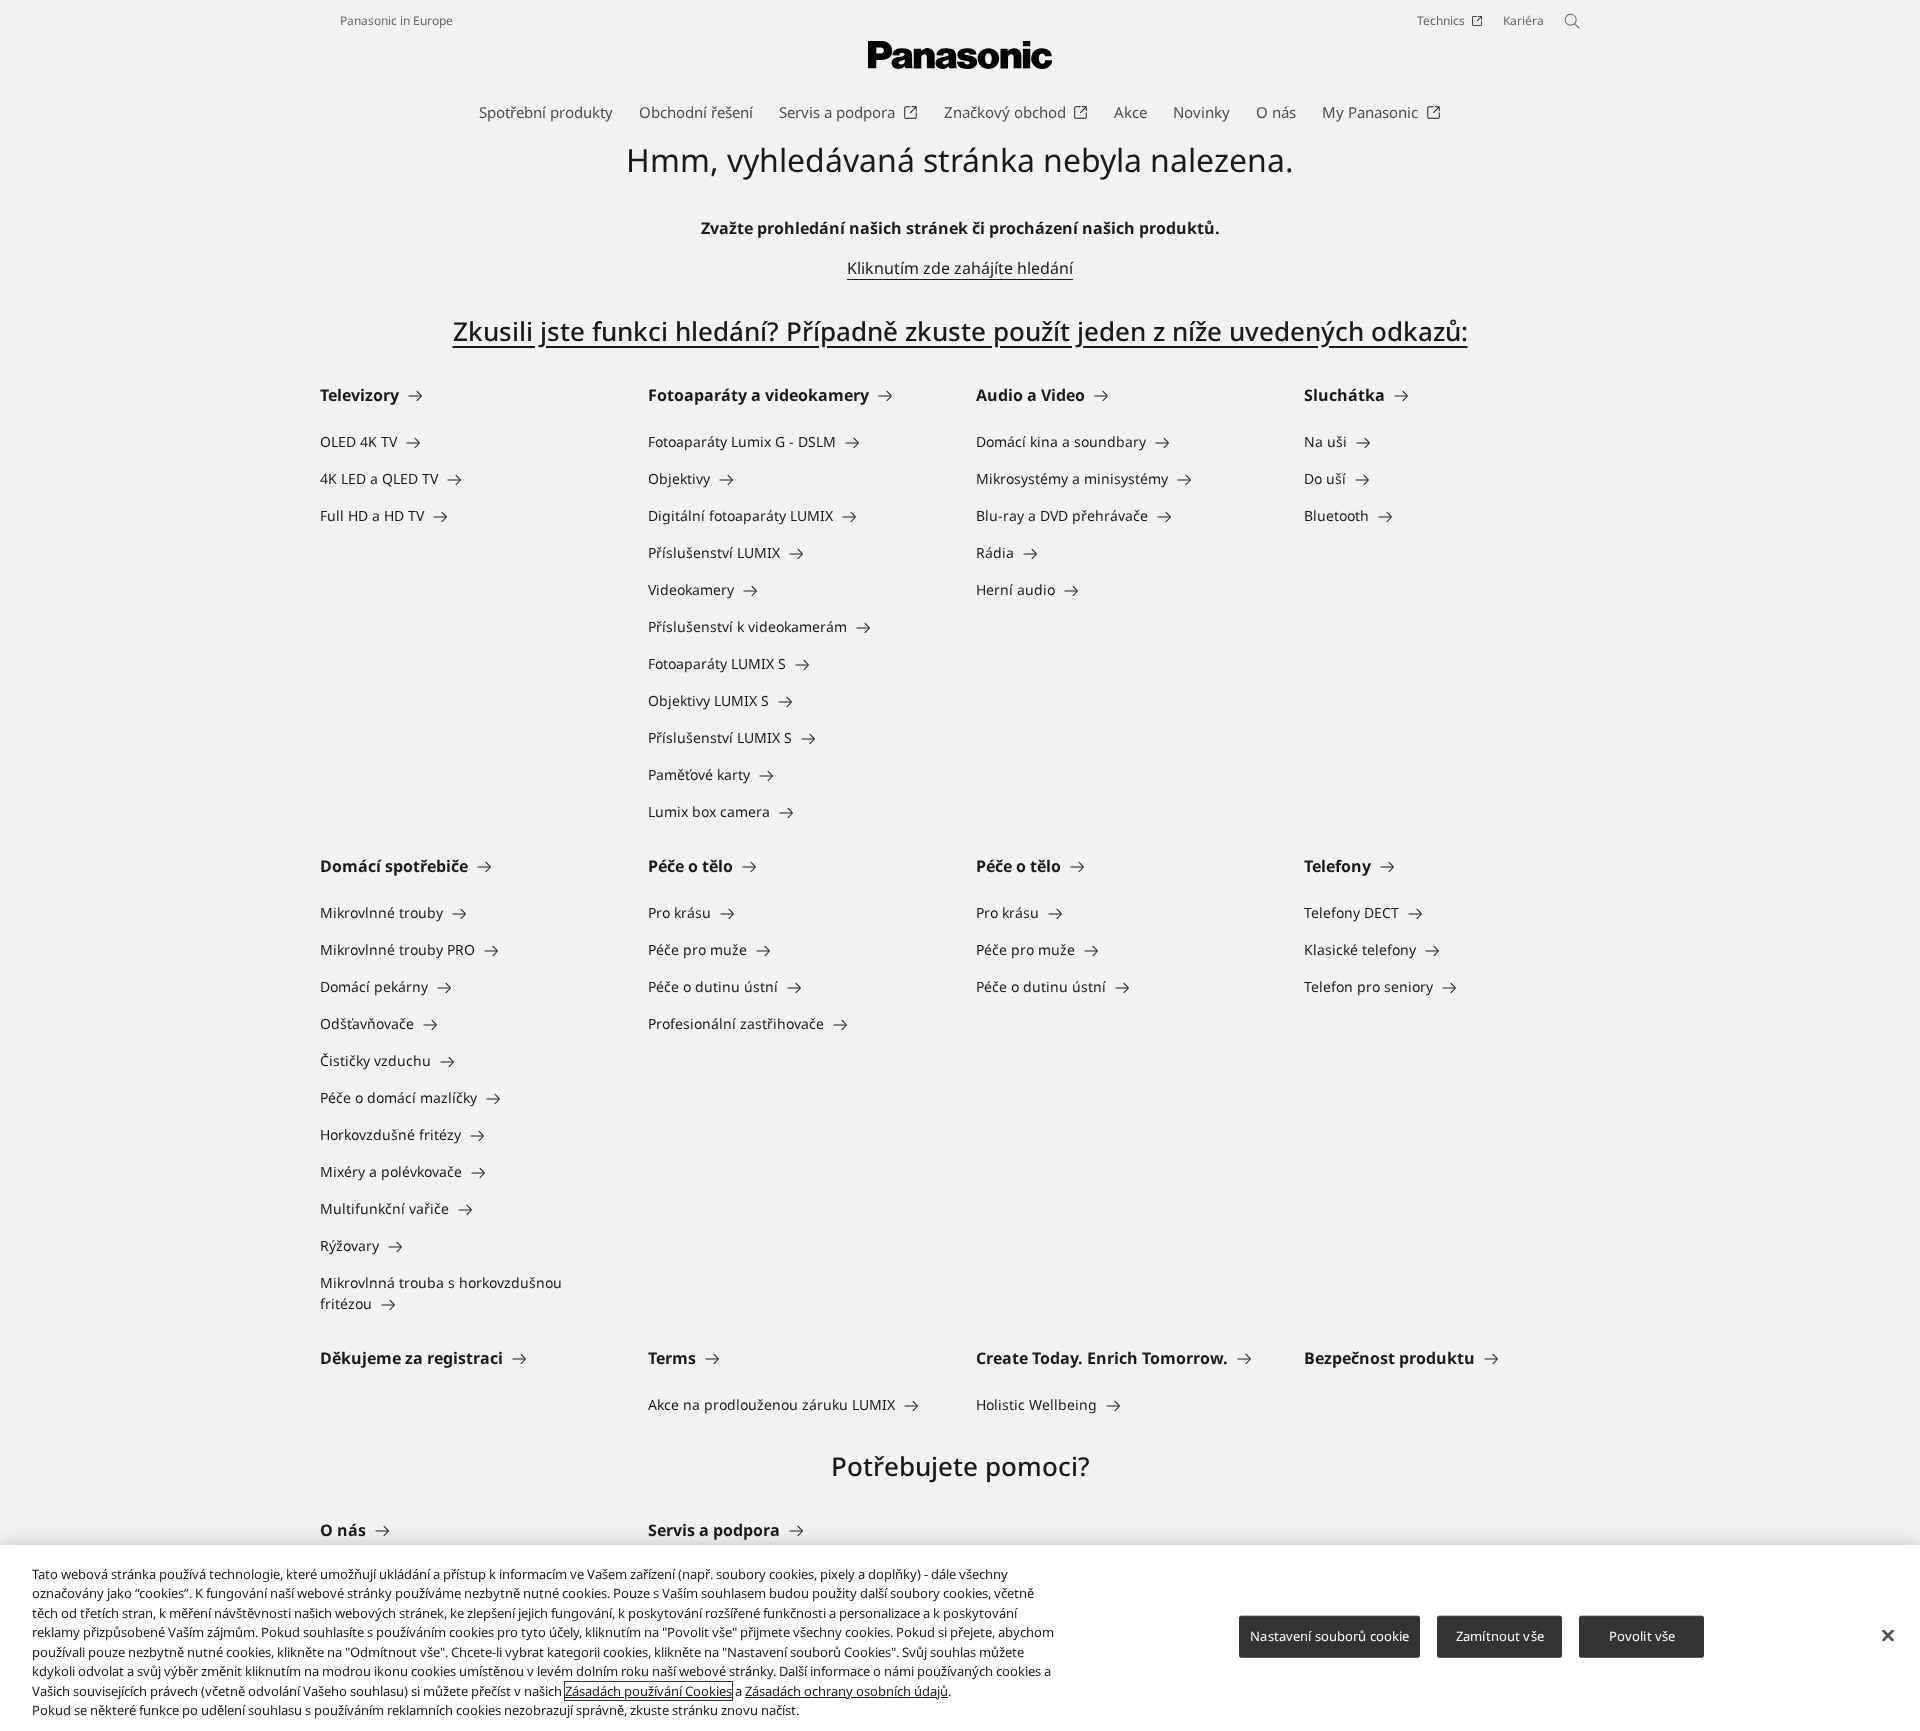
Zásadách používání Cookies (648, 1691)
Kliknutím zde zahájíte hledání (960, 268)
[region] (960, 1638)
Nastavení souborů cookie (1329, 1636)
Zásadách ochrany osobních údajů (846, 1691)
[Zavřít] (1888, 1635)
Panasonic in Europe (396, 20)
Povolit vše (1642, 1636)
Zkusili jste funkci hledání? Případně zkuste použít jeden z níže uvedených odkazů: (960, 331)
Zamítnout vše (1500, 1636)
